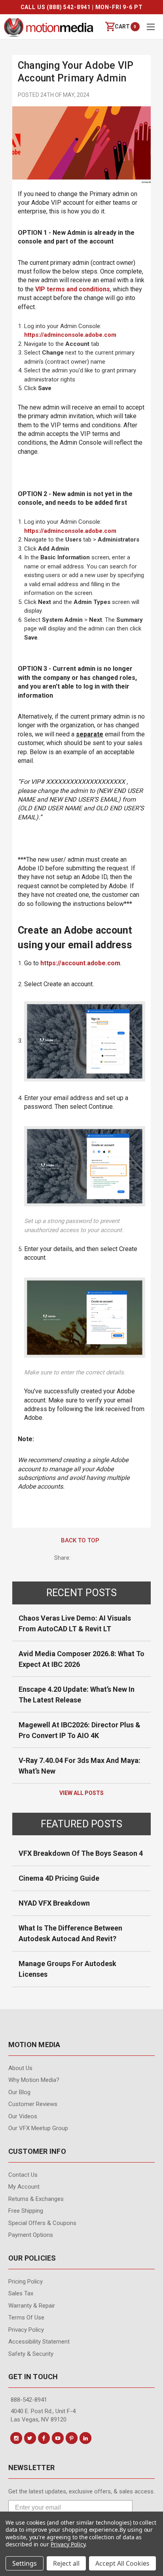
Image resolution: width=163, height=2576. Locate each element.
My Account (24, 2187)
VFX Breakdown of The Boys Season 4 (81, 1853)
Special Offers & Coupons (42, 2223)
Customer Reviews (33, 2104)
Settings (25, 2563)
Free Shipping (26, 2211)
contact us (23, 2175)
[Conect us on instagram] (16, 2438)
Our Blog (19, 2092)
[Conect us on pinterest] (72, 2438)
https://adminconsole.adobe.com (70, 335)
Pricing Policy (26, 2282)
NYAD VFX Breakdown (54, 1903)
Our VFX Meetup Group (38, 2128)
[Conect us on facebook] (44, 2438)
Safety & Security (31, 2354)
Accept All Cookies (122, 2563)
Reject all (66, 2563)
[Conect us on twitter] (30, 2438)
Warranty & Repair (32, 2306)
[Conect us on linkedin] (85, 2438)
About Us (20, 2068)
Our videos (23, 2116)
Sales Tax (21, 2293)
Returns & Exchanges (36, 2199)
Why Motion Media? (34, 2080)
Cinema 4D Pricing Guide (59, 1878)
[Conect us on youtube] (58, 2438)
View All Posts (81, 1793)
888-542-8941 (29, 2400)
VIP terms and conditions (73, 289)
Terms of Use (26, 2317)
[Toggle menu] (151, 27)
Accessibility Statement (39, 2342)
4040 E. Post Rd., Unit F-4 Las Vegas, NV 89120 (43, 2415)
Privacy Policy (68, 2544)
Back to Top (80, 1540)
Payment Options (31, 2235)
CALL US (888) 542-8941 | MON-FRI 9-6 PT (82, 7)
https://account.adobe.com (80, 963)
